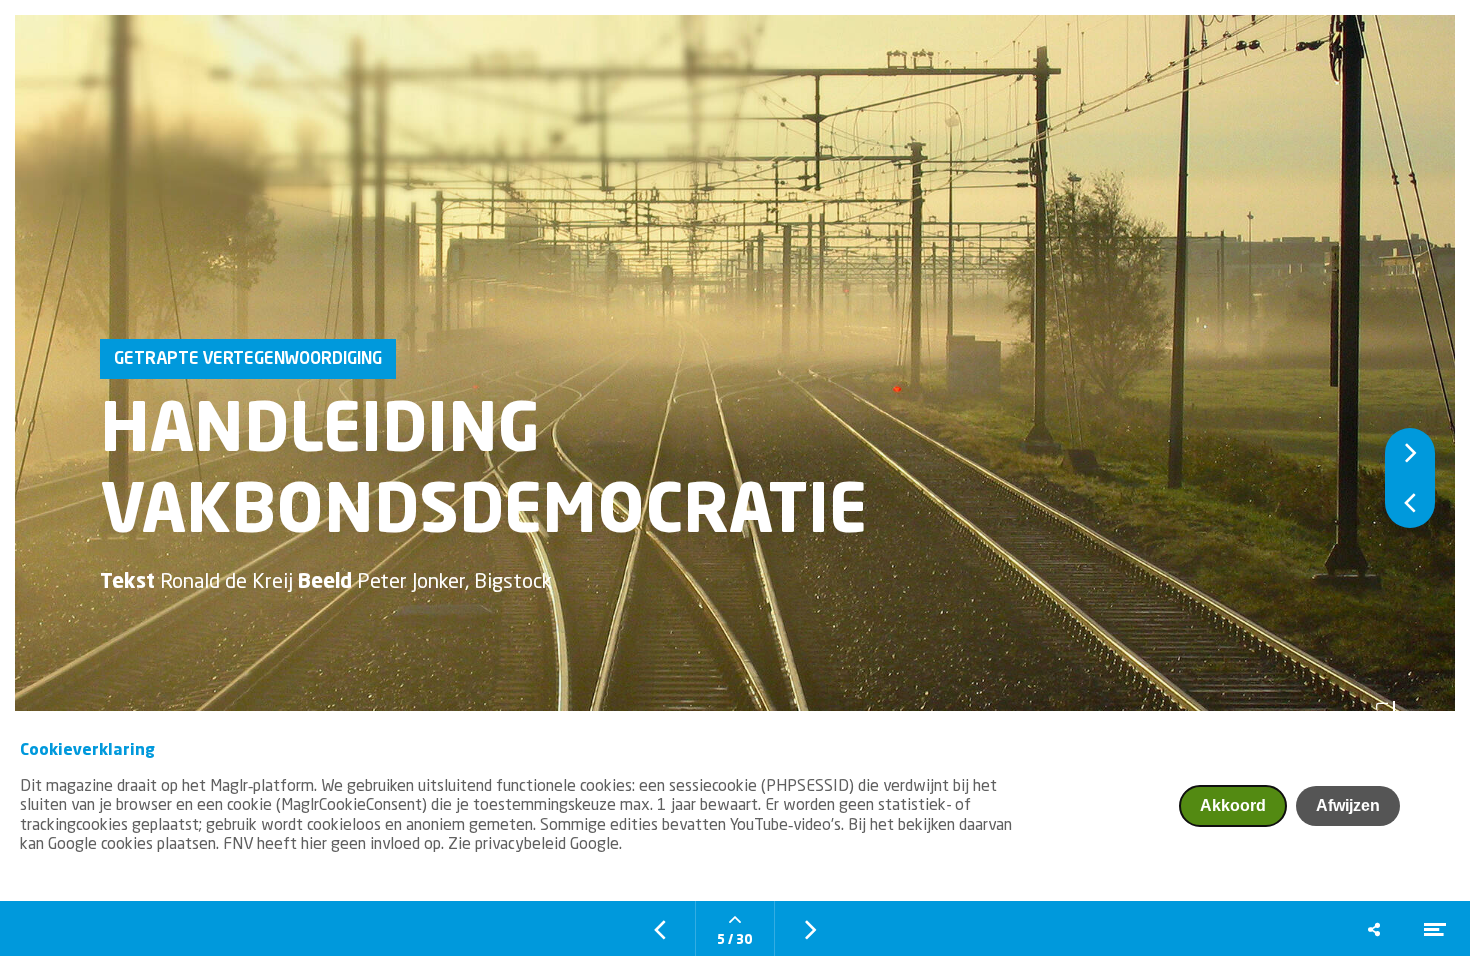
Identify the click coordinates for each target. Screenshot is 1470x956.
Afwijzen (1348, 805)
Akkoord (1233, 805)
